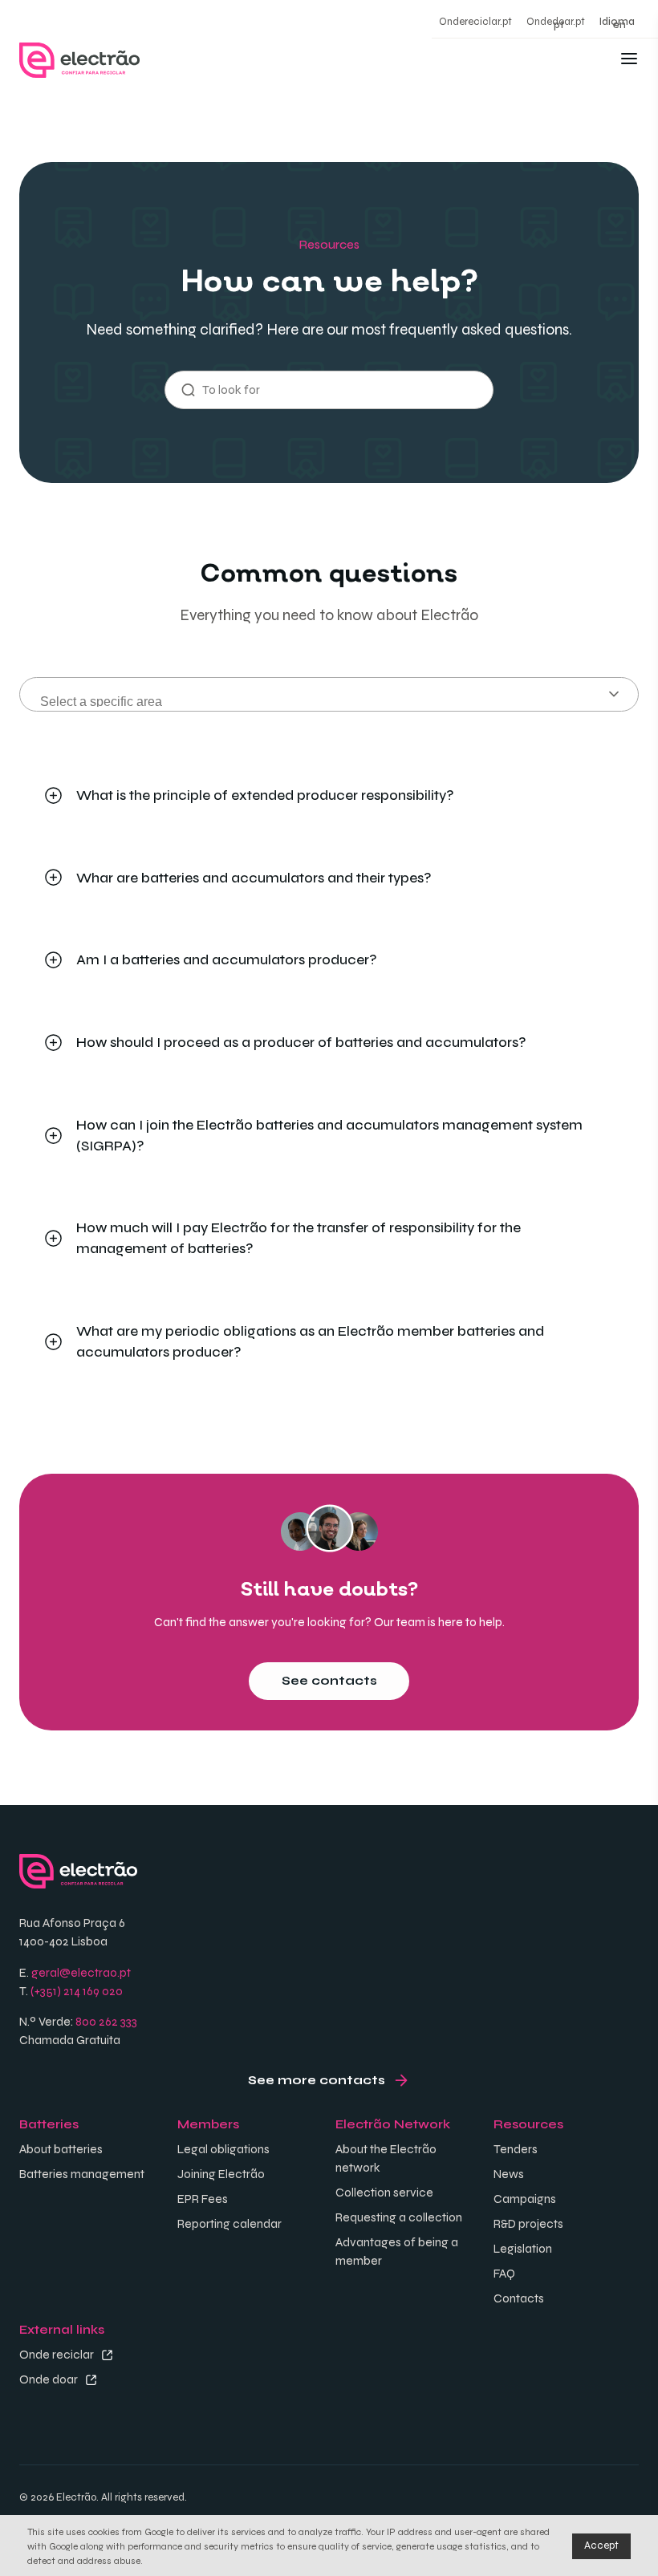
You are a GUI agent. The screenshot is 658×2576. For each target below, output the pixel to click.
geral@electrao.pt (81, 1973)
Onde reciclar (57, 2355)
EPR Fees (203, 2199)
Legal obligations (223, 2149)
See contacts (329, 1681)
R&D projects (528, 2224)
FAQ (504, 2274)
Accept (601, 2546)
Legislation (523, 2249)
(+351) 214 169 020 (77, 1991)
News (509, 2174)
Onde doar (49, 2379)
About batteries (61, 2149)
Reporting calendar (229, 2224)
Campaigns (525, 2199)
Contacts (519, 2298)
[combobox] (329, 694)
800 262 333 (106, 2022)
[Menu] (629, 61)
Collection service (384, 2193)
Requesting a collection (399, 2217)
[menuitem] (559, 23)
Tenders (516, 2149)
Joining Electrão (221, 2174)
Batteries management (82, 2174)
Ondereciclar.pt (475, 22)
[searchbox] (339, 700)
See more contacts (317, 2080)
